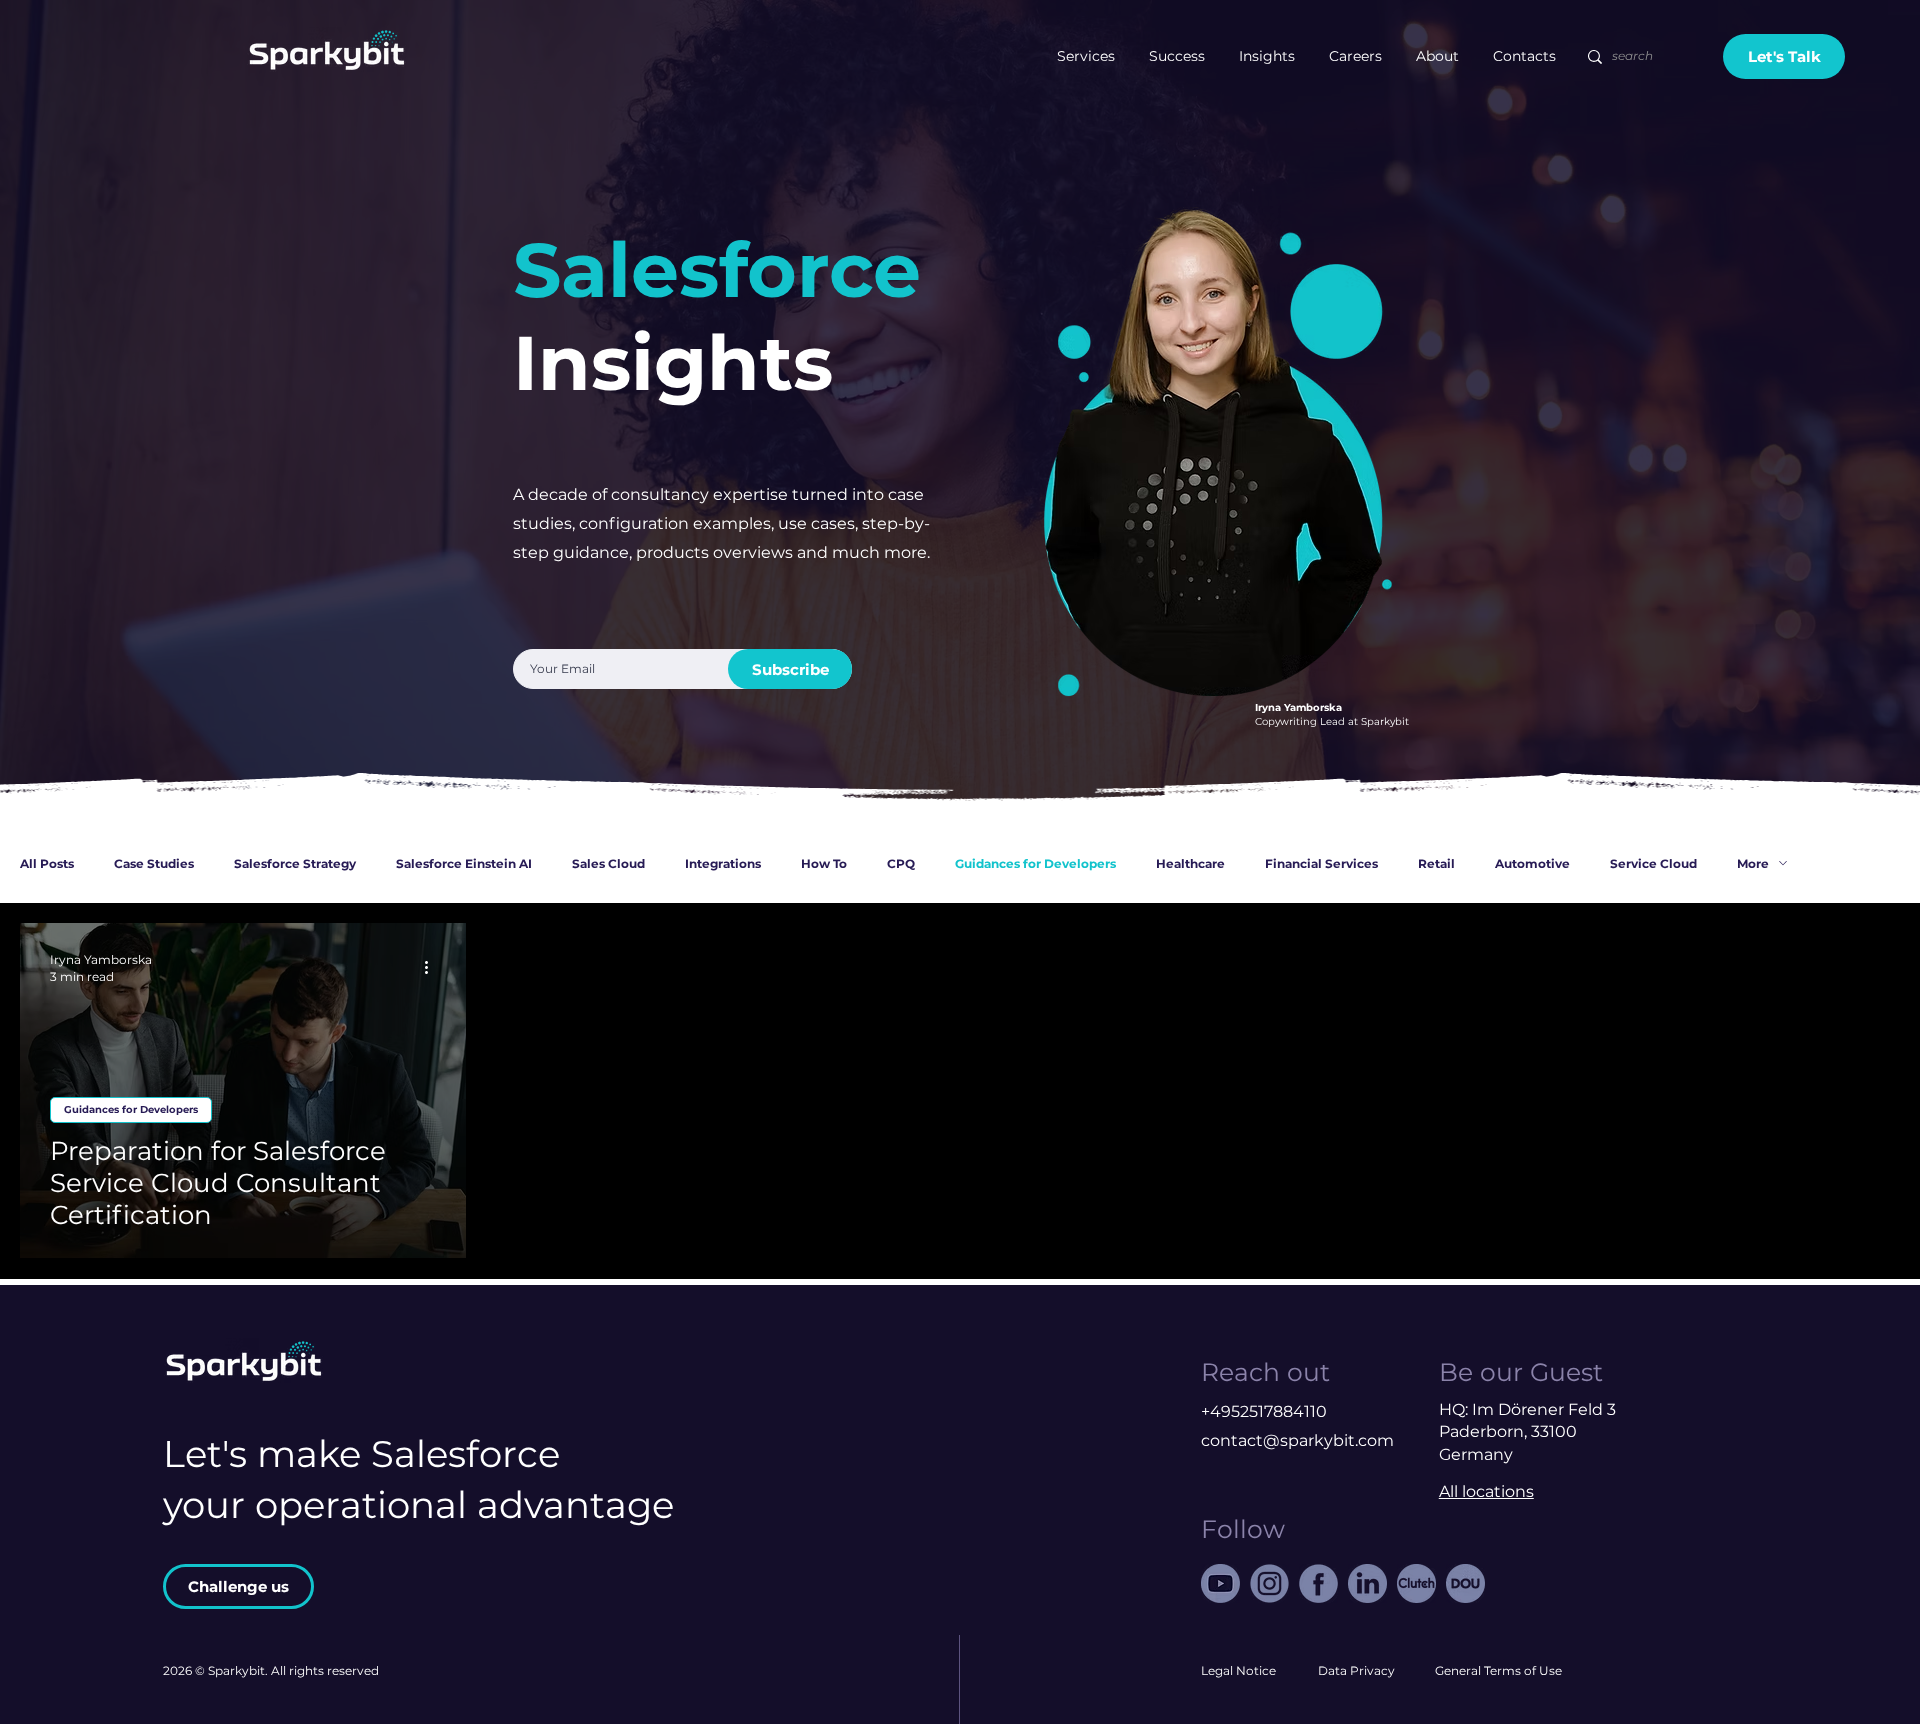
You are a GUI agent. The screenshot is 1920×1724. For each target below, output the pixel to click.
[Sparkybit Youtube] (1220, 1583)
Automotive (1532, 863)
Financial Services (1321, 863)
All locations (1486, 1491)
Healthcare (1190, 863)
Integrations (723, 863)
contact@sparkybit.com (1297, 1440)
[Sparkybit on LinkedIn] (1367, 1583)
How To (824, 863)
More (1753, 863)
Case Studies (154, 863)
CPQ (901, 863)
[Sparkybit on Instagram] (1269, 1583)
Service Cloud (1653, 863)
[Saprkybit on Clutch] (1416, 1583)
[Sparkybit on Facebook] (1318, 1583)
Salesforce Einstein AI (464, 863)
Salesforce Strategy (295, 863)
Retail (1436, 863)
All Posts (47, 863)
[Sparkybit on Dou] (1465, 1583)
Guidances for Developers (1035, 863)
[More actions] (433, 967)
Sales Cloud (608, 863)
